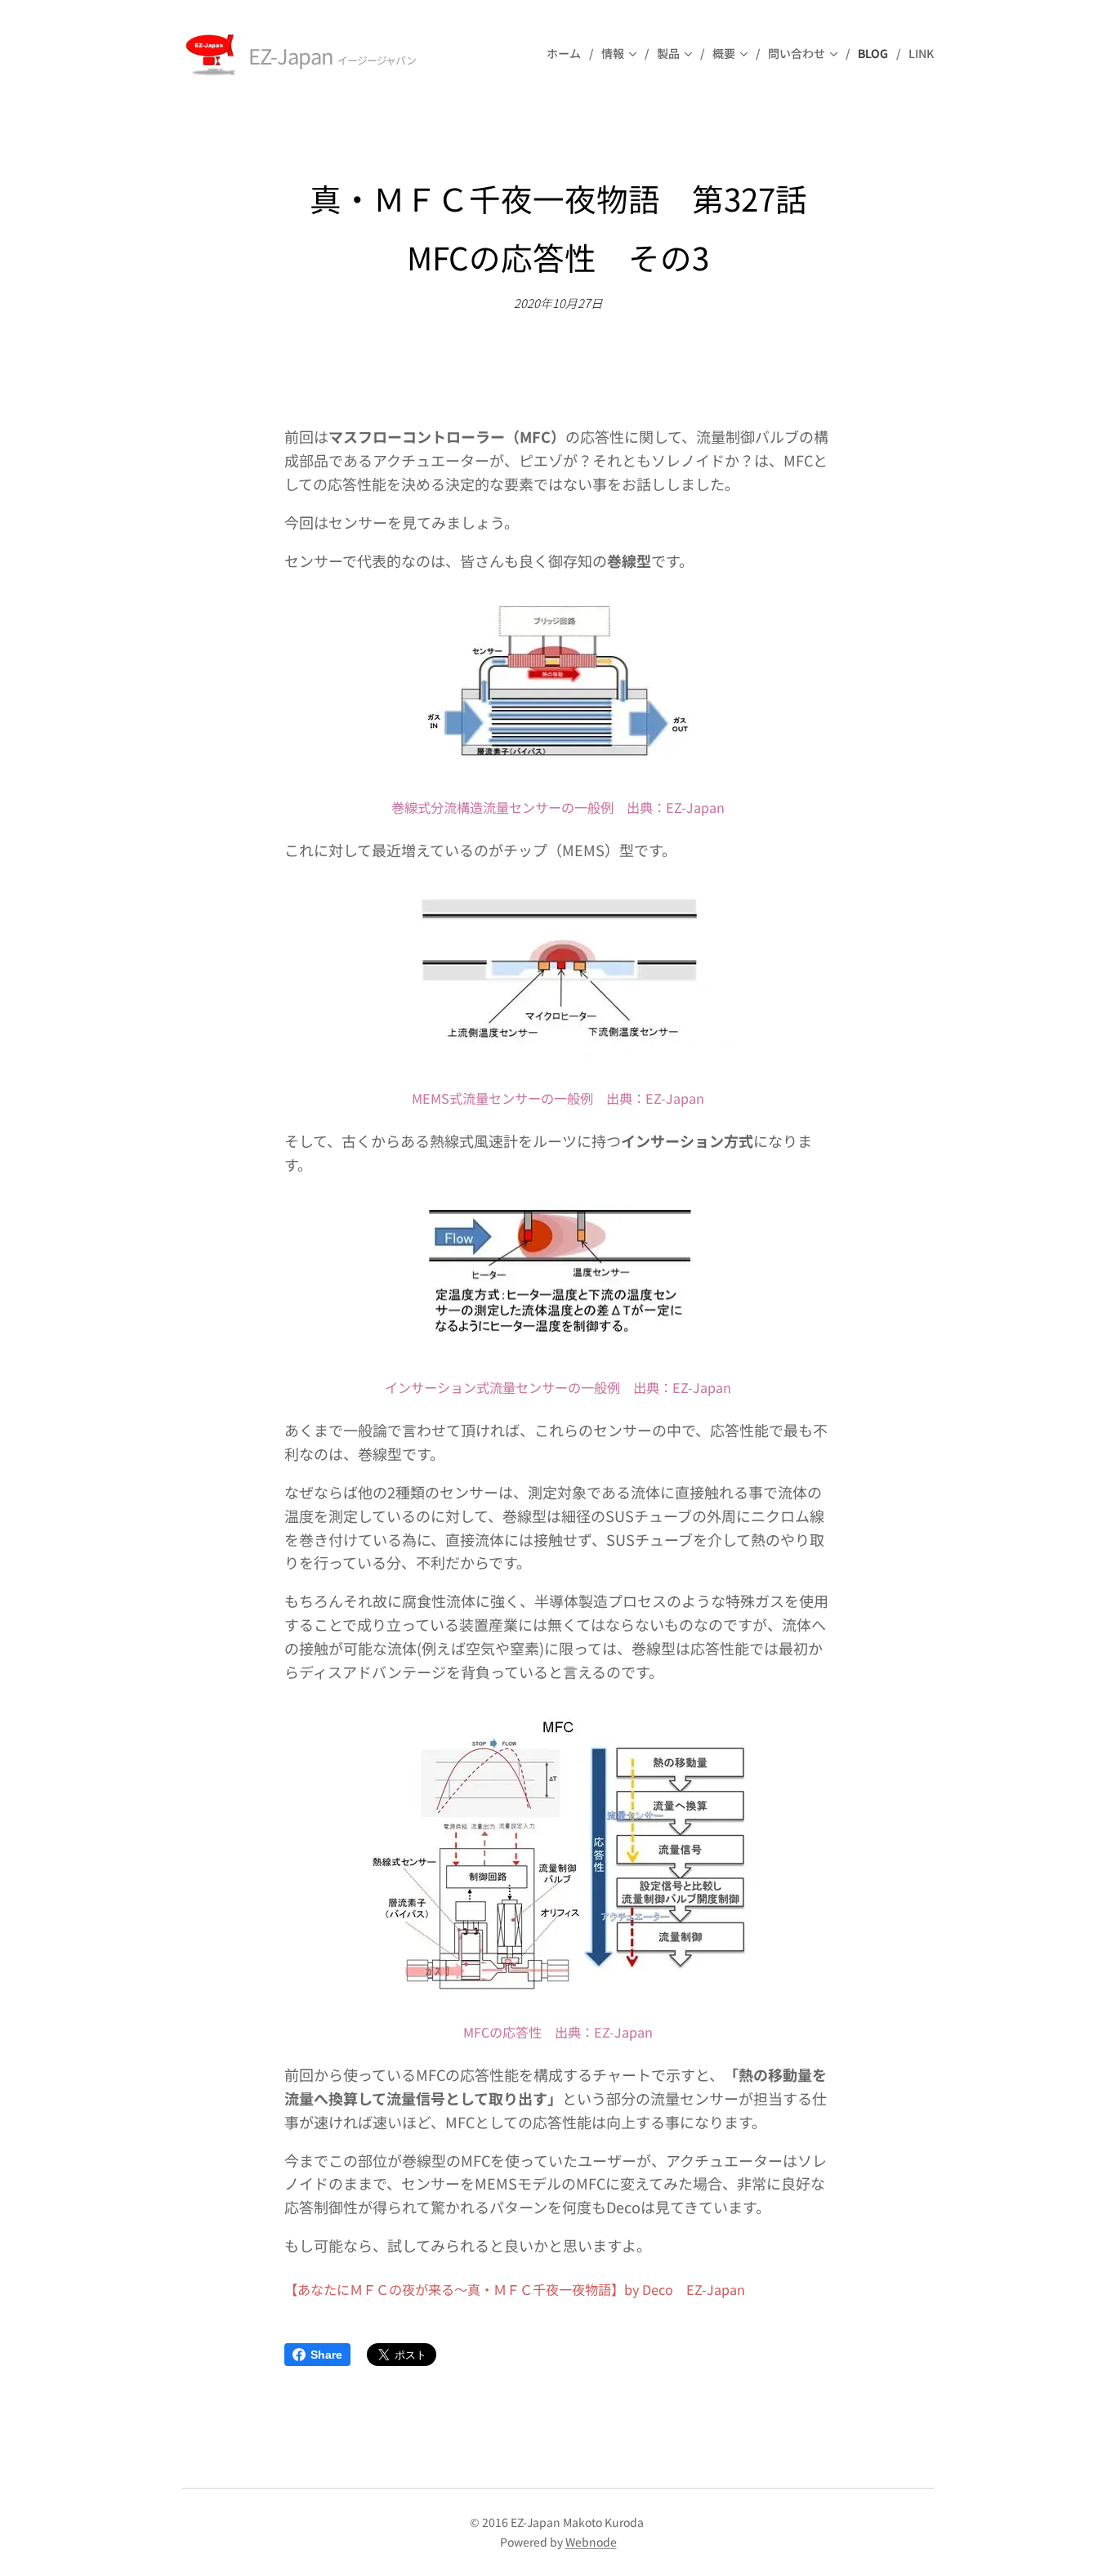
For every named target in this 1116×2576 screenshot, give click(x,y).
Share (326, 2355)
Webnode (591, 2542)
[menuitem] (568, 53)
